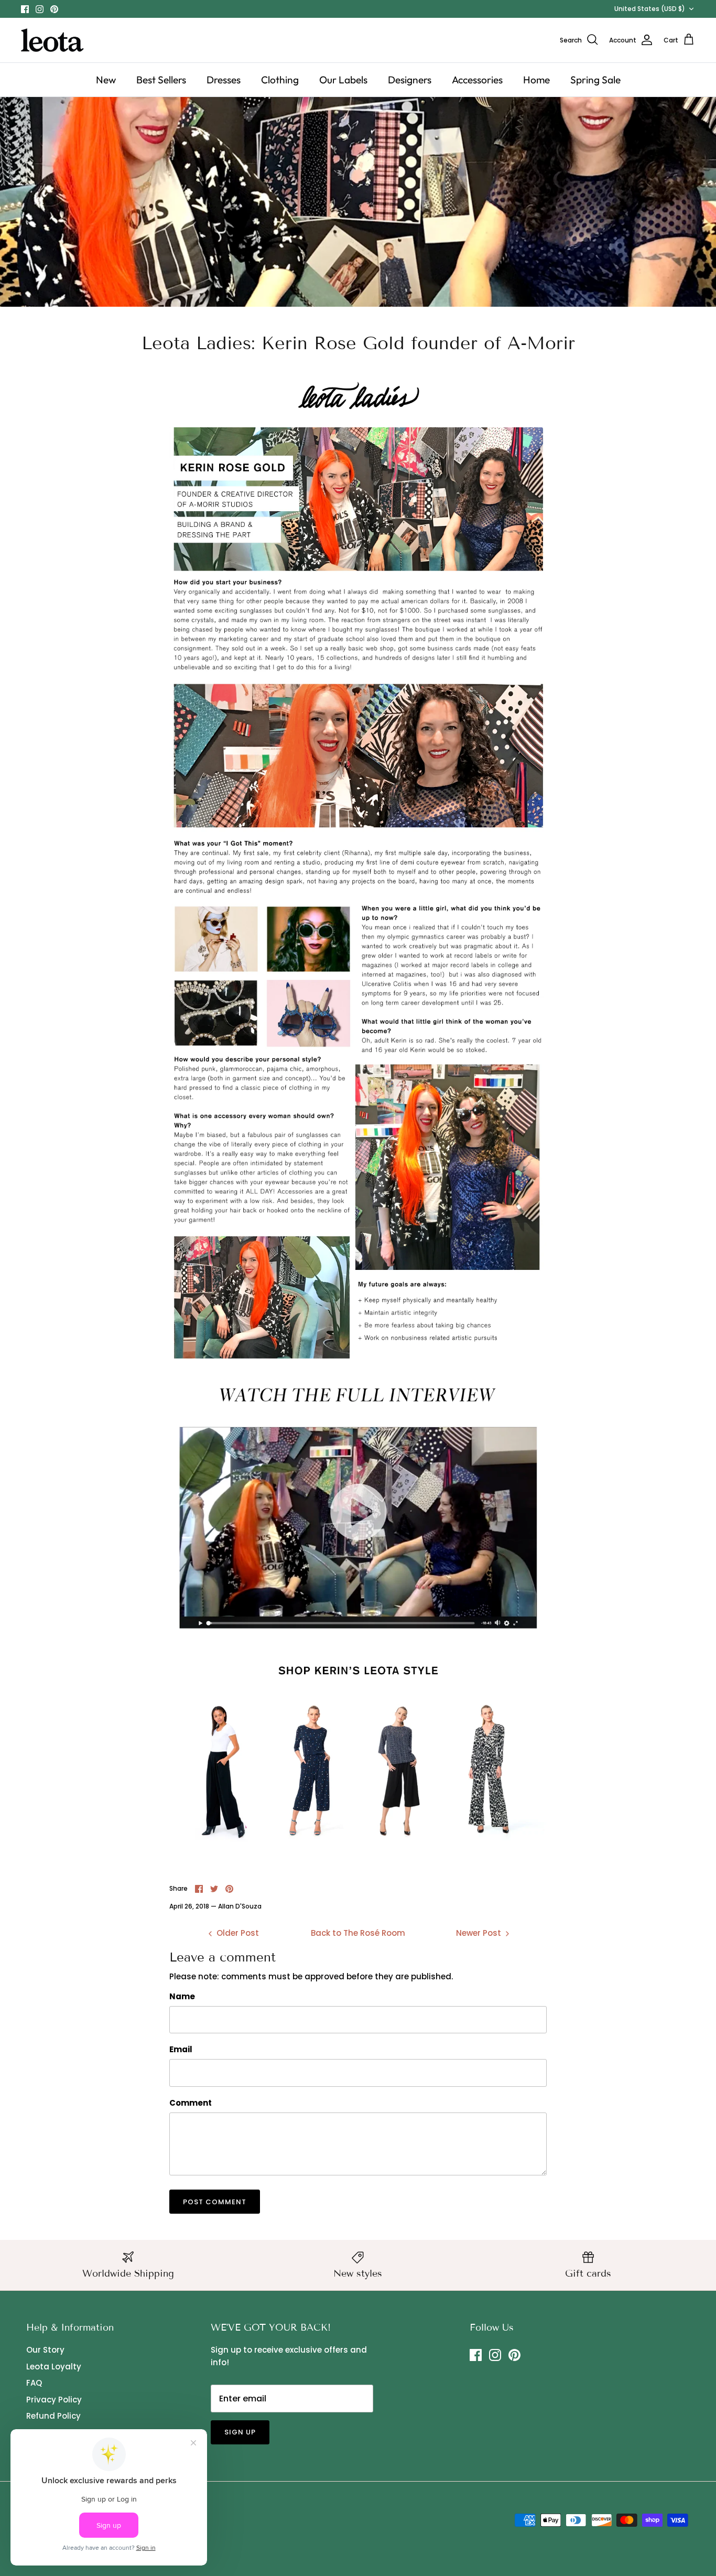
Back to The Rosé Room (358, 1933)
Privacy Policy (54, 2400)
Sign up (240, 2432)
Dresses (224, 80)
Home (536, 80)
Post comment (215, 2202)
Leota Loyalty (54, 2367)
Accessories (477, 80)
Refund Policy (53, 2416)
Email (181, 2049)
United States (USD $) (650, 9)
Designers (410, 80)
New (106, 80)
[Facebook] (25, 9)
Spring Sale (595, 80)
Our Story (45, 2350)
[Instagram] (40, 9)
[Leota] (52, 40)
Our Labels (343, 80)
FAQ (34, 2383)
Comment (191, 2103)
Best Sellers (161, 80)
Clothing (280, 80)
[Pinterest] (54, 9)
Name (182, 1996)
